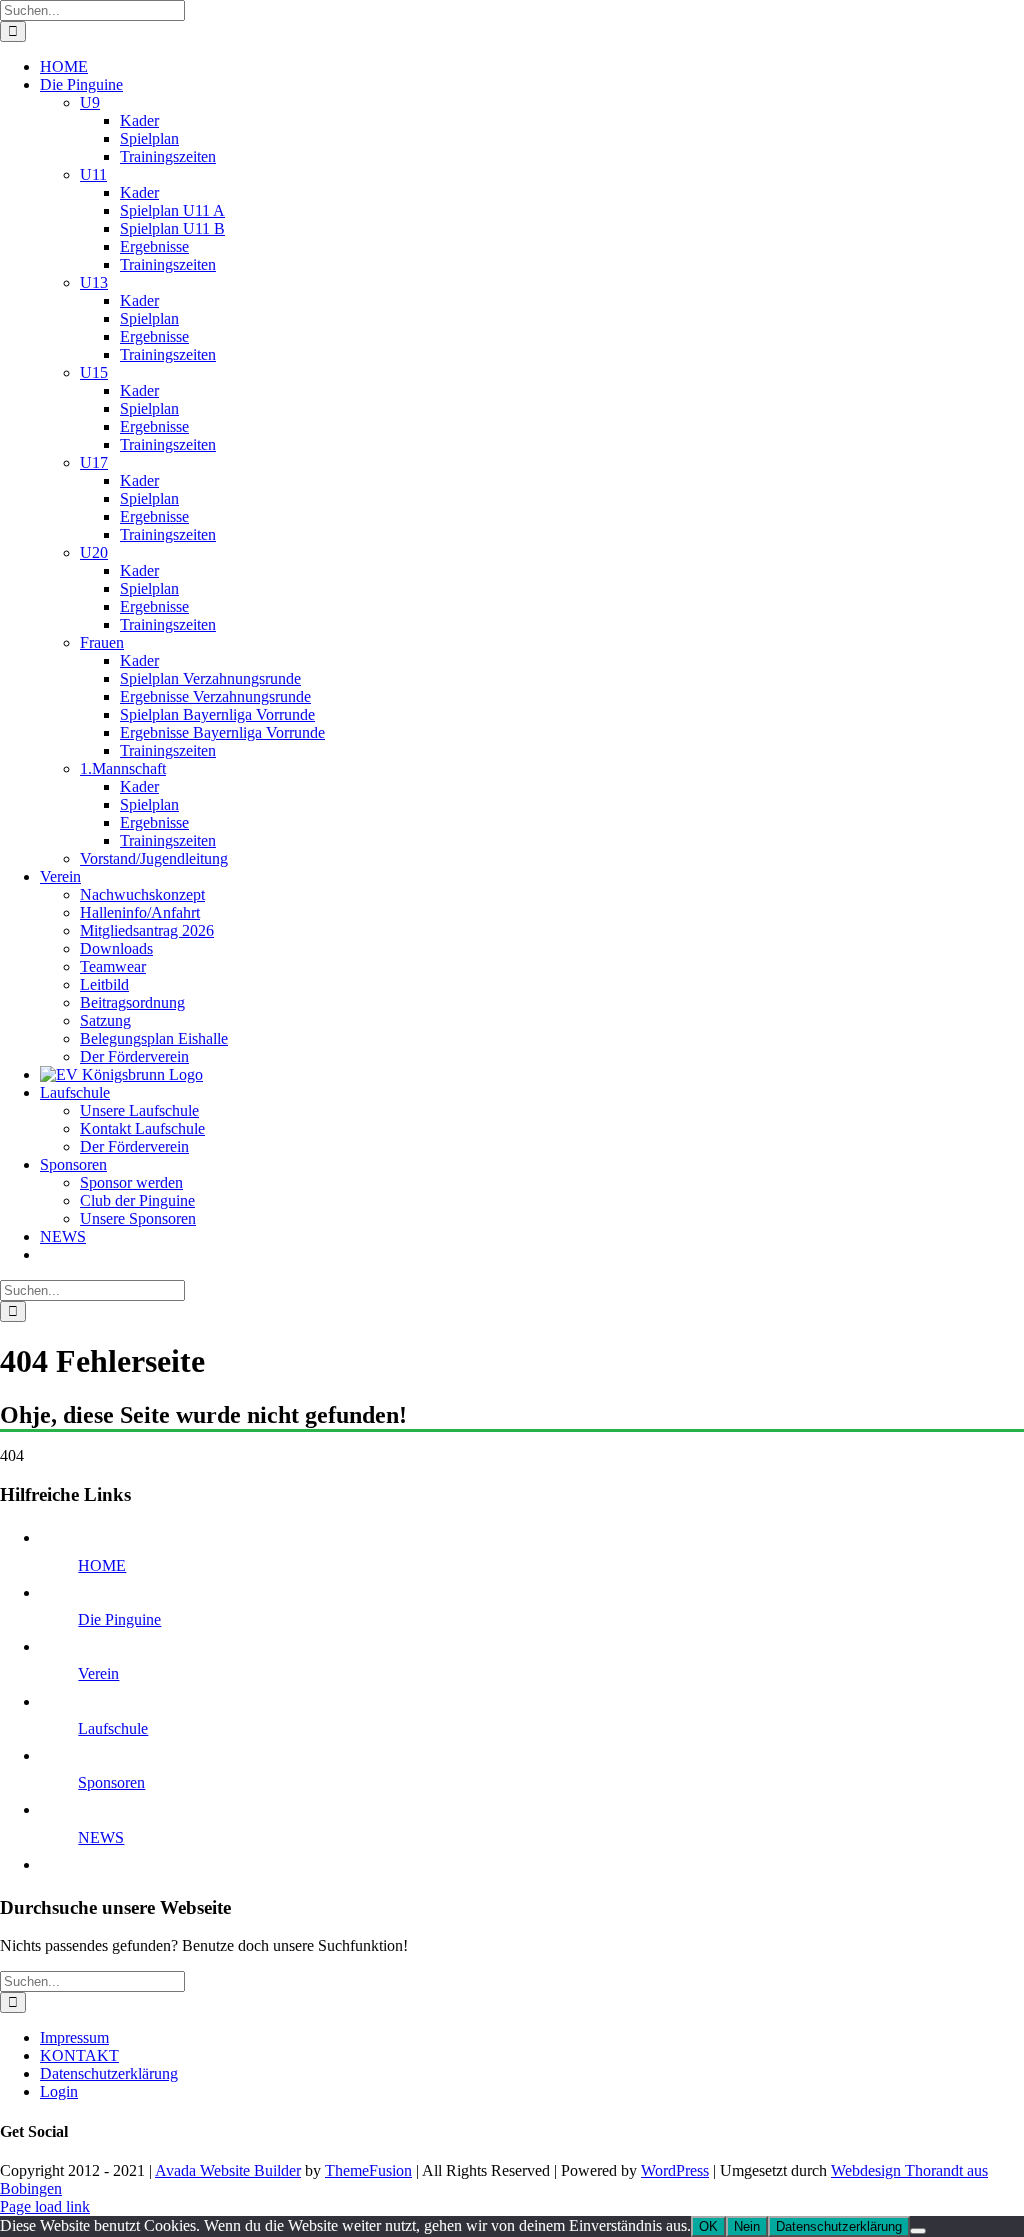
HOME (102, 1565)
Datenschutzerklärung (109, 2073)
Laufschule (113, 1728)
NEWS (101, 1837)
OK (708, 2226)
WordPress (675, 2170)
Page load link (45, 2206)
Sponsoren (111, 1782)
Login (59, 2091)
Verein (98, 1673)
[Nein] (918, 2231)
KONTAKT (79, 2055)
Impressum (74, 2037)
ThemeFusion (368, 2170)
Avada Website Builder (228, 2170)
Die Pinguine (119, 1619)
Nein (747, 2226)
